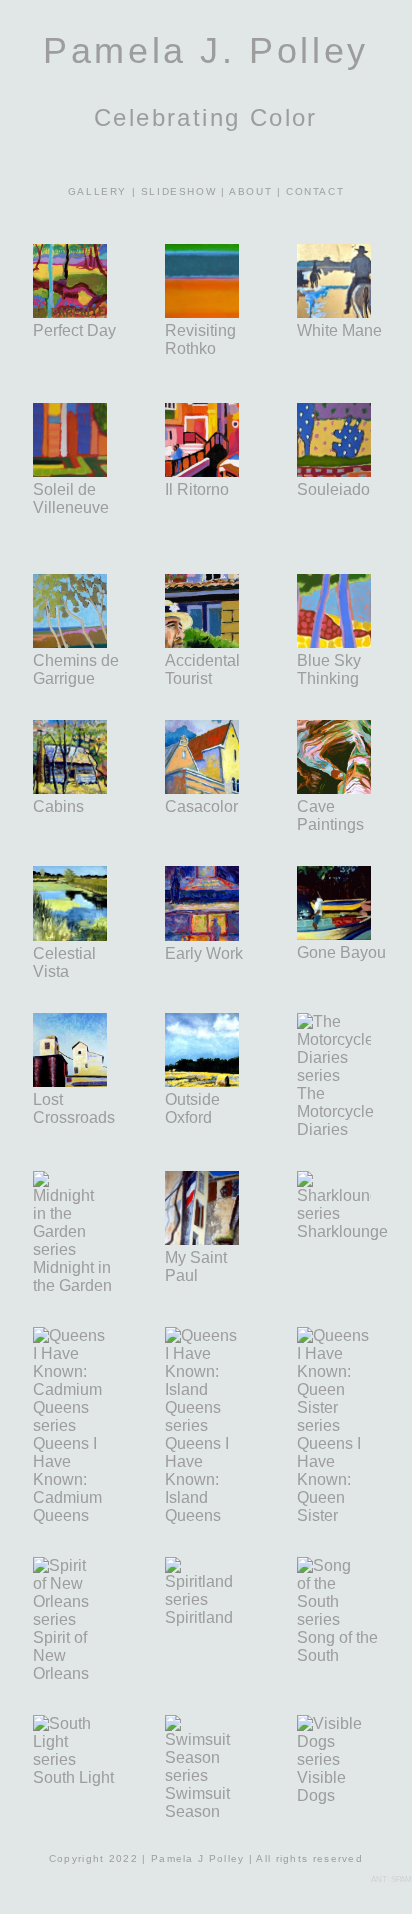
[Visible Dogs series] (334, 1759)
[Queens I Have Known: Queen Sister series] (334, 1425)
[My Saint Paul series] (222, 1239)
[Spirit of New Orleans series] (81, 1619)
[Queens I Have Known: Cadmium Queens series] (70, 1425)
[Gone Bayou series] (334, 934)
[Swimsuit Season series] (202, 1775)
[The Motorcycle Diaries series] (354, 1075)
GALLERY (97, 191)
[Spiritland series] (202, 1599)
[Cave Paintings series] (354, 788)
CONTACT (315, 191)
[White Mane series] (334, 312)
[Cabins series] (70, 788)
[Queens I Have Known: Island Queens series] (202, 1425)
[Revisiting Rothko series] (202, 312)
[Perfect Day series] (70, 312)
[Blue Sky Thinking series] (344, 642)
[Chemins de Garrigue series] (70, 642)
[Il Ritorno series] (222, 471)
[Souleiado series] (334, 471)
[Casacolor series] (202, 788)
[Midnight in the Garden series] (70, 1249)
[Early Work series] (222, 935)
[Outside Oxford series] (202, 1081)
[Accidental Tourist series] (202, 642)
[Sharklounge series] (334, 1213)
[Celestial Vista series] (70, 935)
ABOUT (250, 191)
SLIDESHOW (178, 191)
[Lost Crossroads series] (90, 1081)
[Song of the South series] (342, 1619)
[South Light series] (70, 1759)
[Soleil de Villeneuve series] (70, 471)
